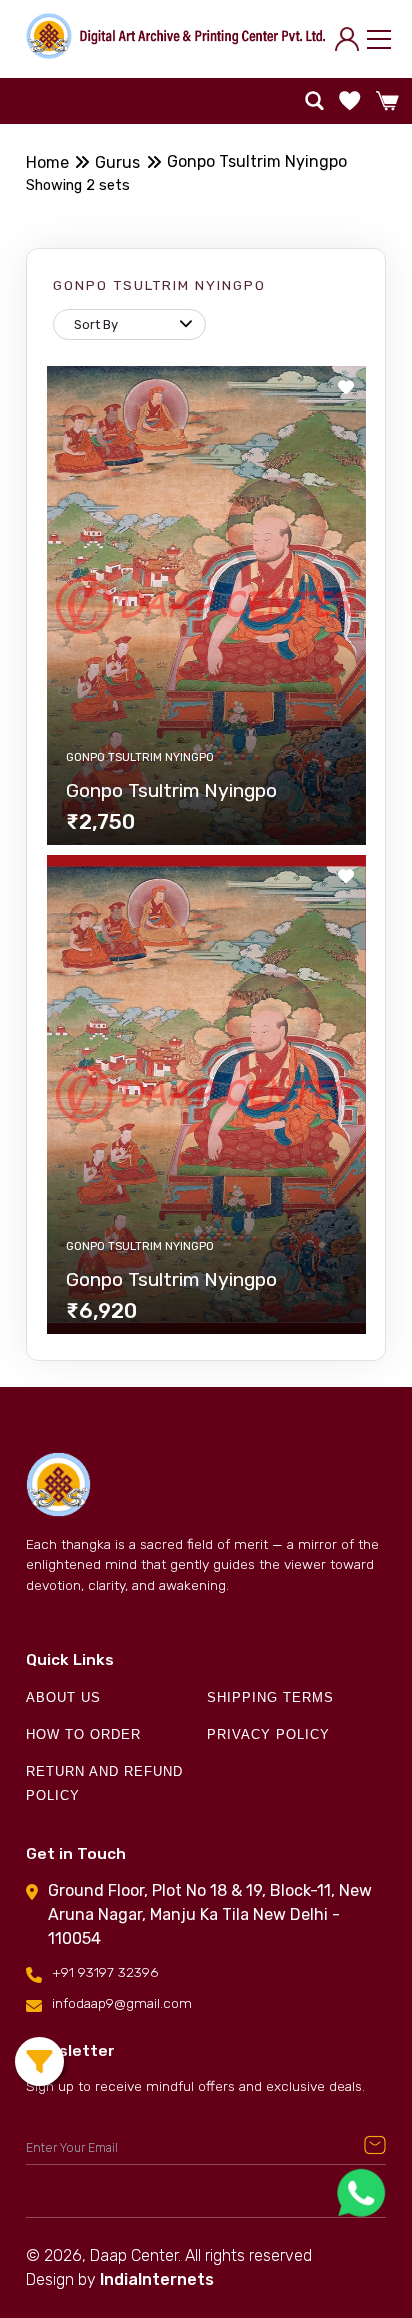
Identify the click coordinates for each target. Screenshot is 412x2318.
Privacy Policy (268, 1734)
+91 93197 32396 (105, 1972)
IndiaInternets (157, 2279)
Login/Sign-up (351, 39)
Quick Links (70, 1660)
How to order (83, 1734)
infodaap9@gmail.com (122, 2003)
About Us (63, 1697)
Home (47, 162)
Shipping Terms (270, 1697)
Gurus (117, 162)
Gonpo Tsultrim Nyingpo (257, 161)
